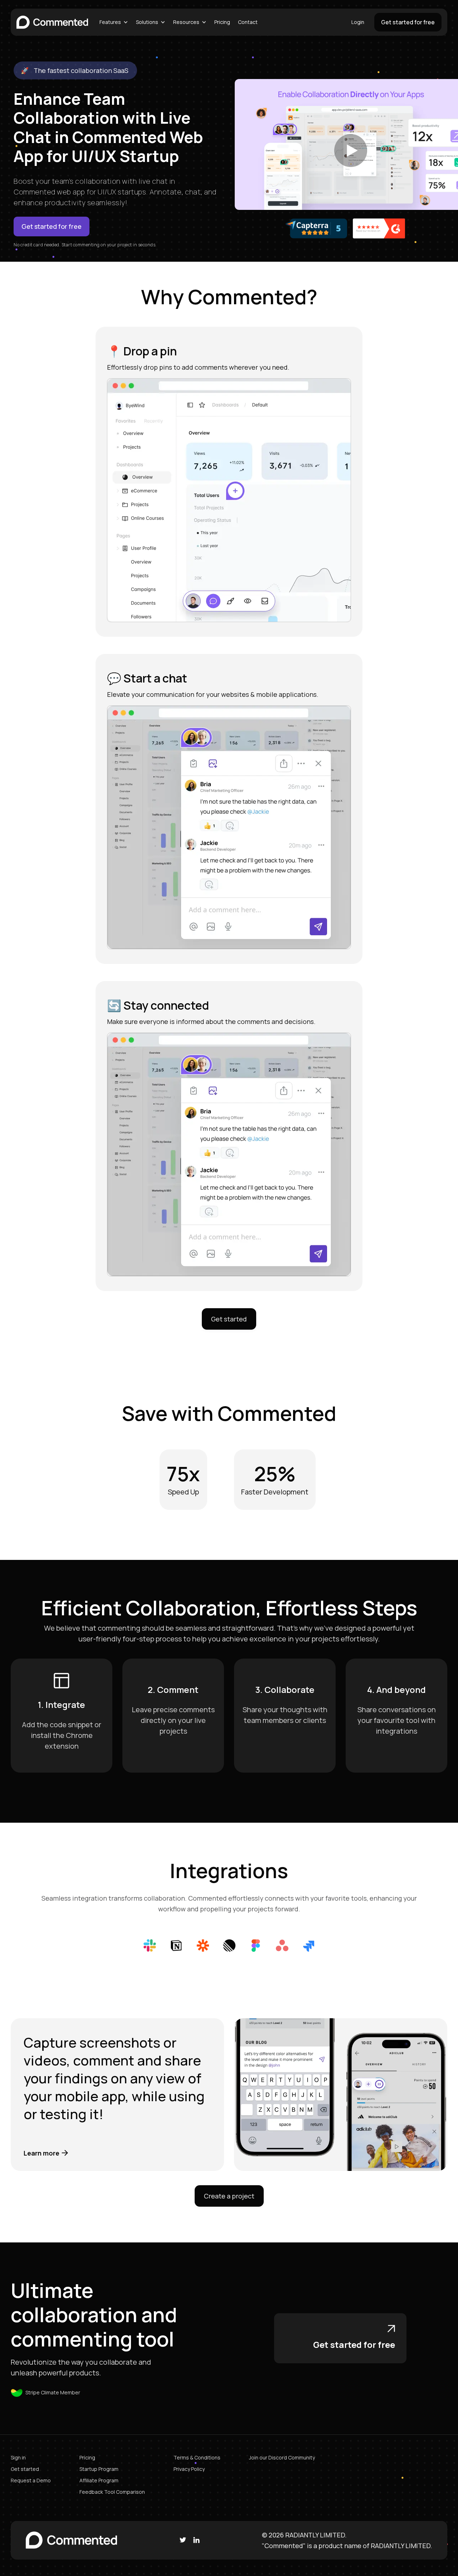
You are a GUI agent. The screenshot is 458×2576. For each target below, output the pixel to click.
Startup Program (99, 2469)
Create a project (229, 2196)
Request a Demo (31, 2480)
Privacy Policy (189, 2469)
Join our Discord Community (282, 2457)
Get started (229, 1319)
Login (358, 22)
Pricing (222, 22)
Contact (248, 22)
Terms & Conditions (197, 2457)
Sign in (18, 2457)
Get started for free (408, 22)
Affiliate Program (99, 2480)
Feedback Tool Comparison (112, 2492)
